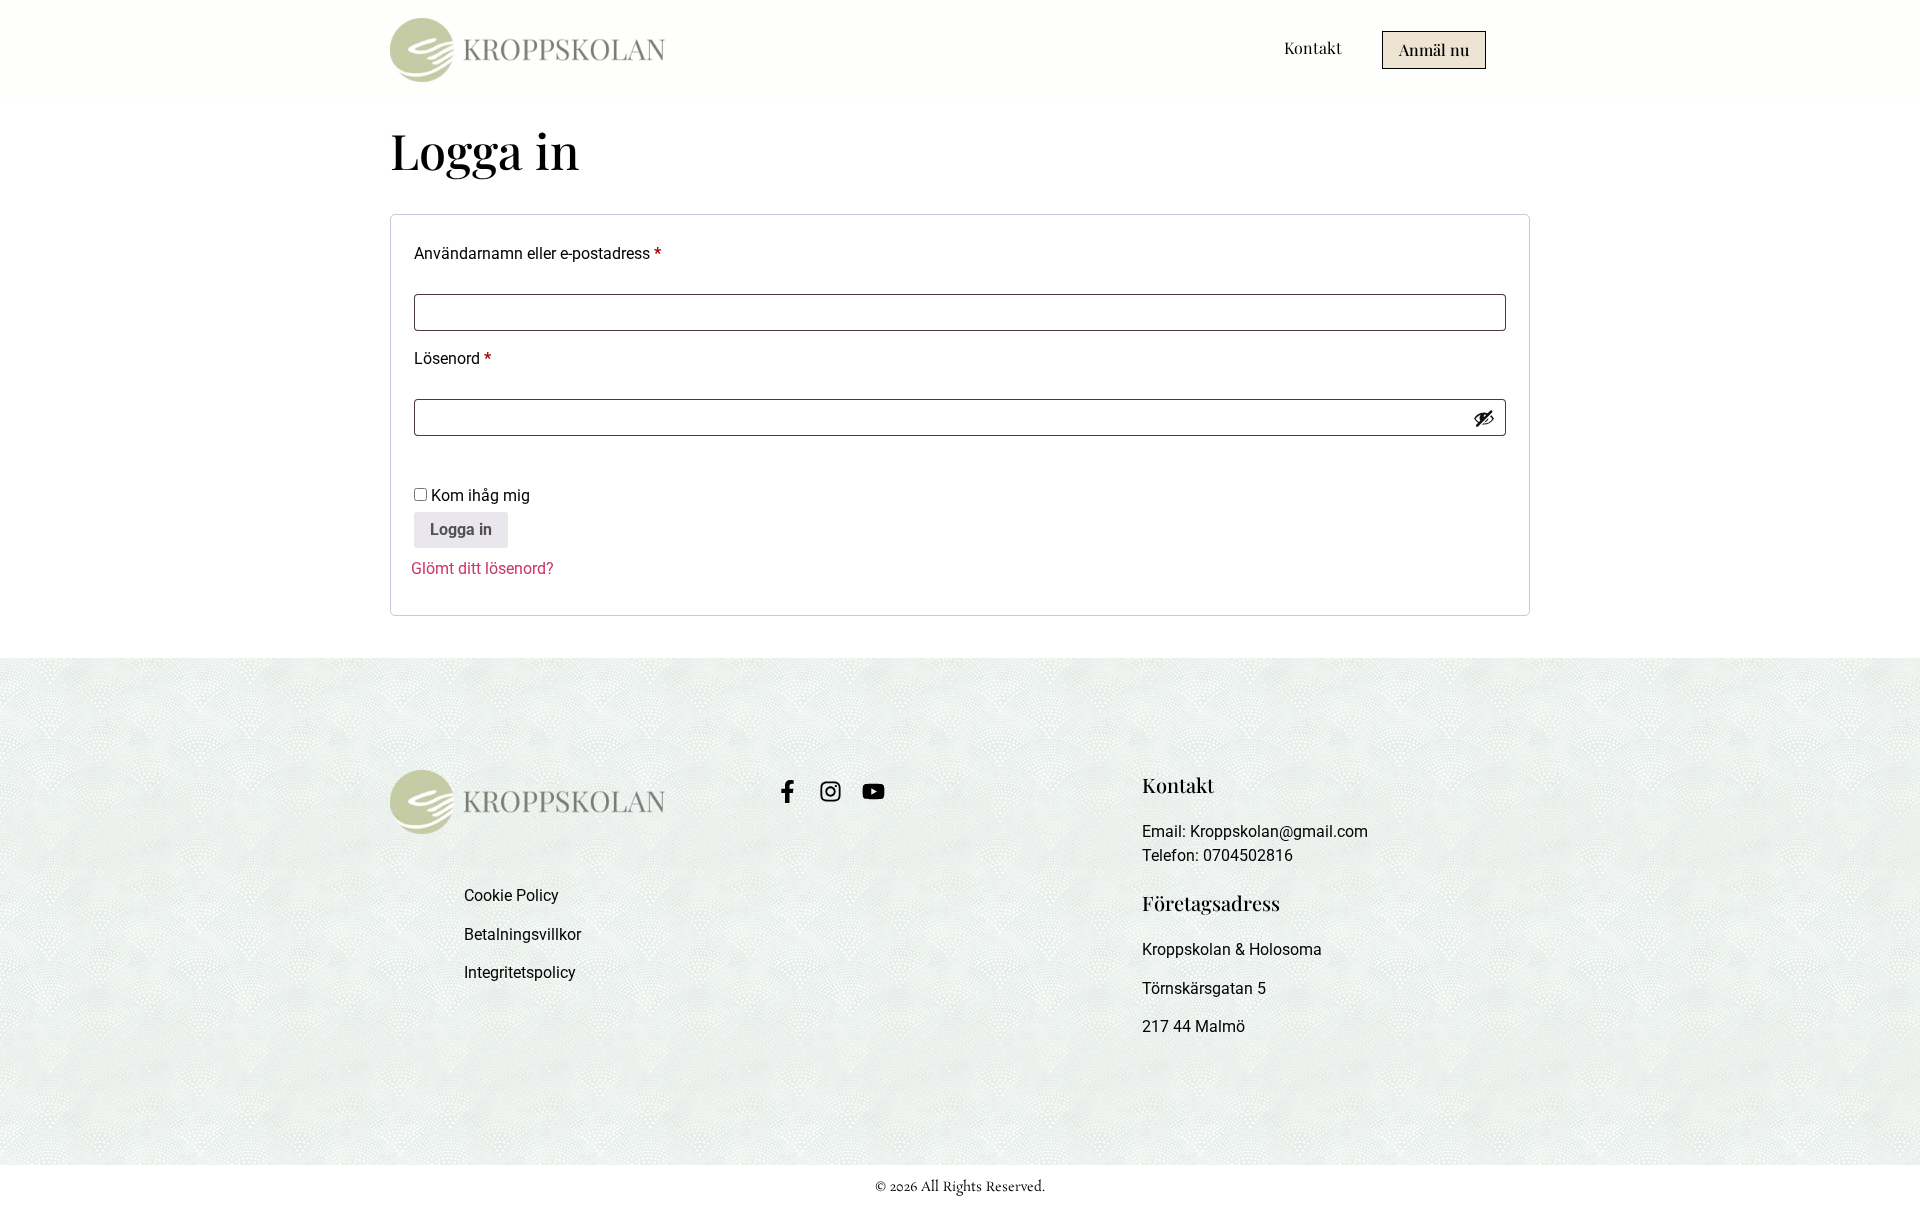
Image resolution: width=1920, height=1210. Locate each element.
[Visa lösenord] (1484, 418)
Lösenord (497, 355)
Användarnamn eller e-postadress (582, 250)
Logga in (461, 529)
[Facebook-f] (787, 791)
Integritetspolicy (520, 972)
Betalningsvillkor (522, 934)
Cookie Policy (511, 895)
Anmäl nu (1434, 49)
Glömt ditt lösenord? (482, 568)
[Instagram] (830, 791)
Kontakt (1313, 47)
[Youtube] (873, 791)
